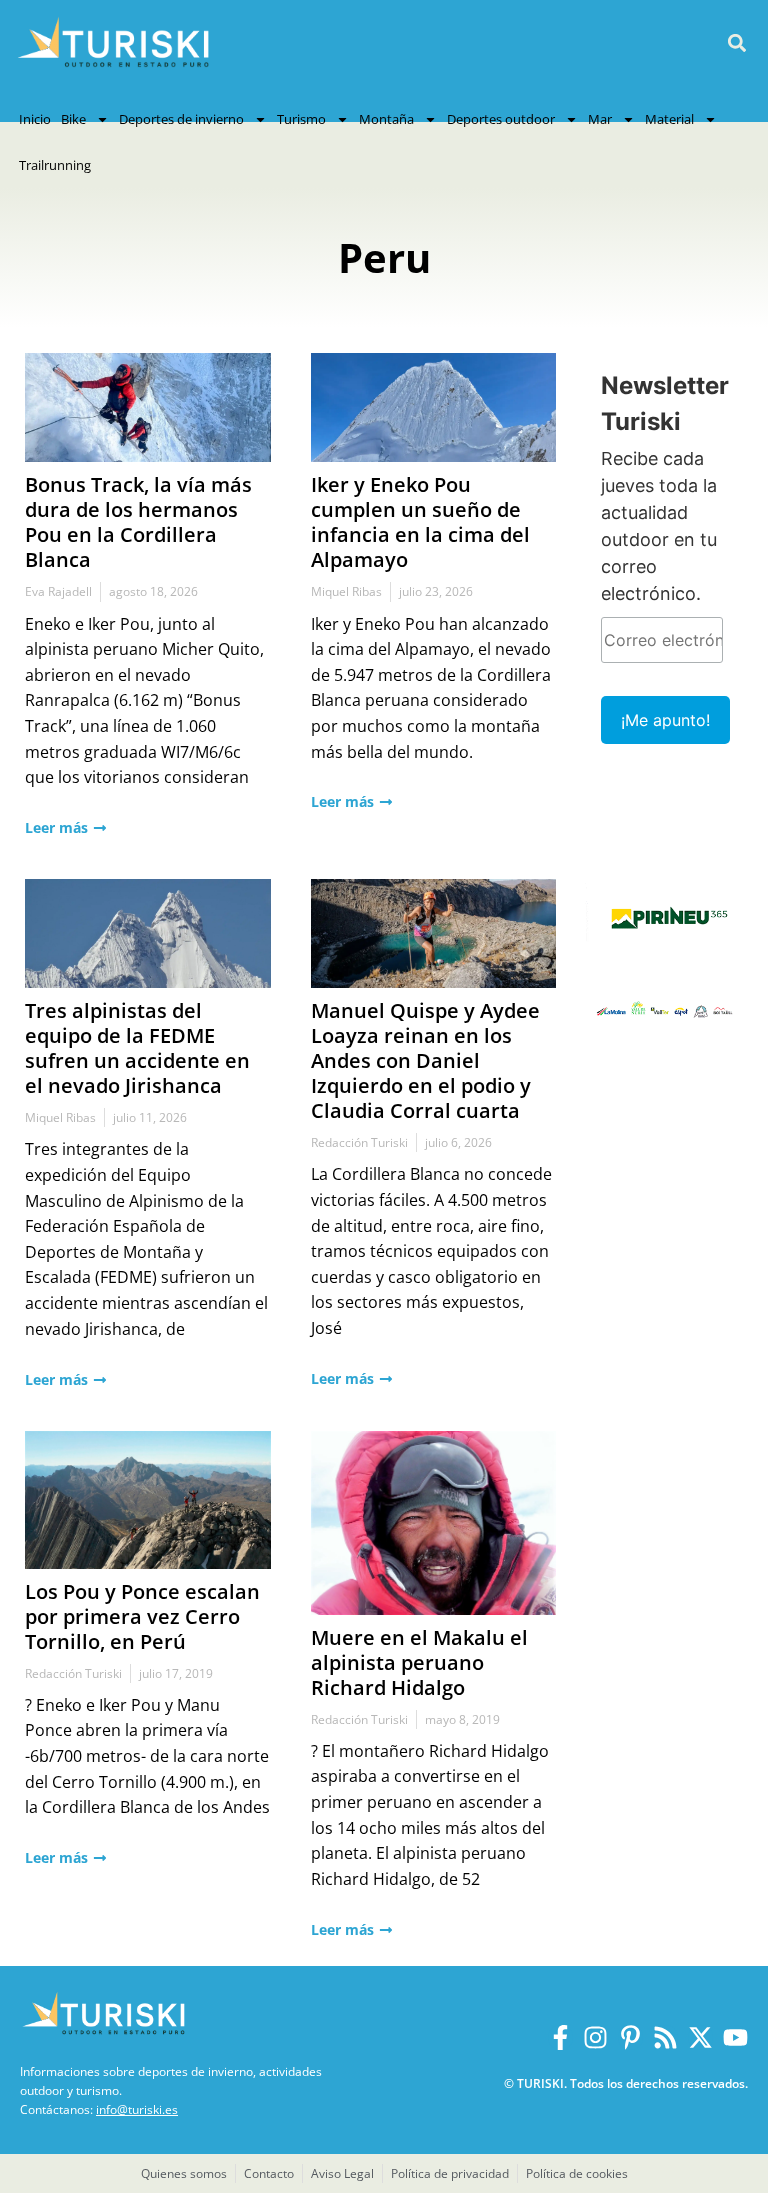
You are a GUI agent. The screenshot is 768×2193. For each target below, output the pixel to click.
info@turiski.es (137, 2109)
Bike (73, 119)
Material (669, 119)
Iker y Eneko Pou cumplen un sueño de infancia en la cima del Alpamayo (420, 522)
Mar (600, 119)
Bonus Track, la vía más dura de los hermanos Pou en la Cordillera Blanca (138, 522)
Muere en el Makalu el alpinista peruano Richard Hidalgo (419, 1662)
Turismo (301, 119)
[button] (736, 43)
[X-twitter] (700, 2037)
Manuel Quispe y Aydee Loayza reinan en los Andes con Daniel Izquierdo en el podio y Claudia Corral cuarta (425, 1060)
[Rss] (665, 2037)
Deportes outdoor (501, 119)
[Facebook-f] (560, 2037)
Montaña (386, 119)
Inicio (35, 119)
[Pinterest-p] (630, 2037)
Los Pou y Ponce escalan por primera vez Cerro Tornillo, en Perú (142, 1616)
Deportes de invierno (181, 119)
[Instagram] (595, 2037)
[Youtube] (735, 2037)
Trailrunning (55, 165)
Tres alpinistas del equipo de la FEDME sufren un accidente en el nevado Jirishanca (137, 1048)
